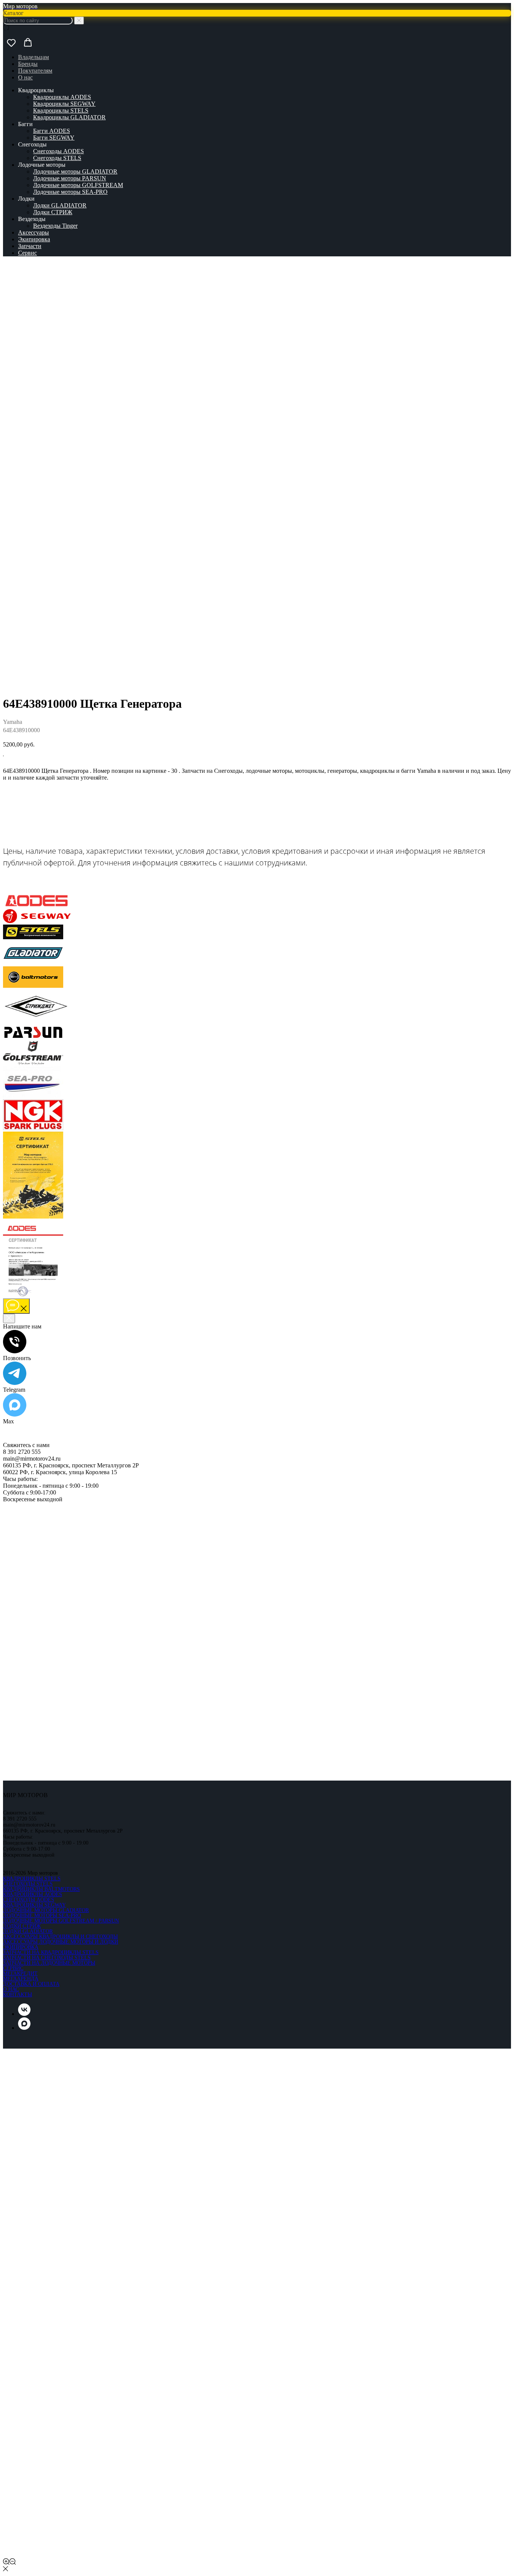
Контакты (17, 1995)
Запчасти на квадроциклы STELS (51, 1952)
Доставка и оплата (31, 1984)
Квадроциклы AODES (62, 97)
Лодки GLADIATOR (60, 205)
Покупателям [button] (35, 71)
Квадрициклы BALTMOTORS (41, 1889)
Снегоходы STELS (57, 158)
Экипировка (34, 239)
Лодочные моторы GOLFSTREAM (78, 185)
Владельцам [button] (33, 57)
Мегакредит (20, 1974)
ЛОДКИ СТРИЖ (22, 1926)
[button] (11, 43)
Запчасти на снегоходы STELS (47, 1958)
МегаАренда (21, 1979)
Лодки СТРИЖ (53, 212)
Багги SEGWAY (54, 138)
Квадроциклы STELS (61, 110)
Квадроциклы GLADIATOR (69, 117)
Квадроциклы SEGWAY (64, 104)
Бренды (28, 64)
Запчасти (30, 246)
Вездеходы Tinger (55, 226)
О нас (25, 77)
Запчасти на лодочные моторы (49, 1963)
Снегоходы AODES (59, 151)
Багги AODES (52, 131)
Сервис (27, 253)
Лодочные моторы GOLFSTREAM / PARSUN (61, 1921)
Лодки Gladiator (28, 1931)
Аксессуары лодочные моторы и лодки (61, 1942)
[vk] (24, 2014)
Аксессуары (33, 232)
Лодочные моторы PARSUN (70, 178)
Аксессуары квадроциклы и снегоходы (60, 1937)
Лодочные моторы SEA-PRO (70, 192)
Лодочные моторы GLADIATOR (75, 171)
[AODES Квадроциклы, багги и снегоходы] (37, 906)
